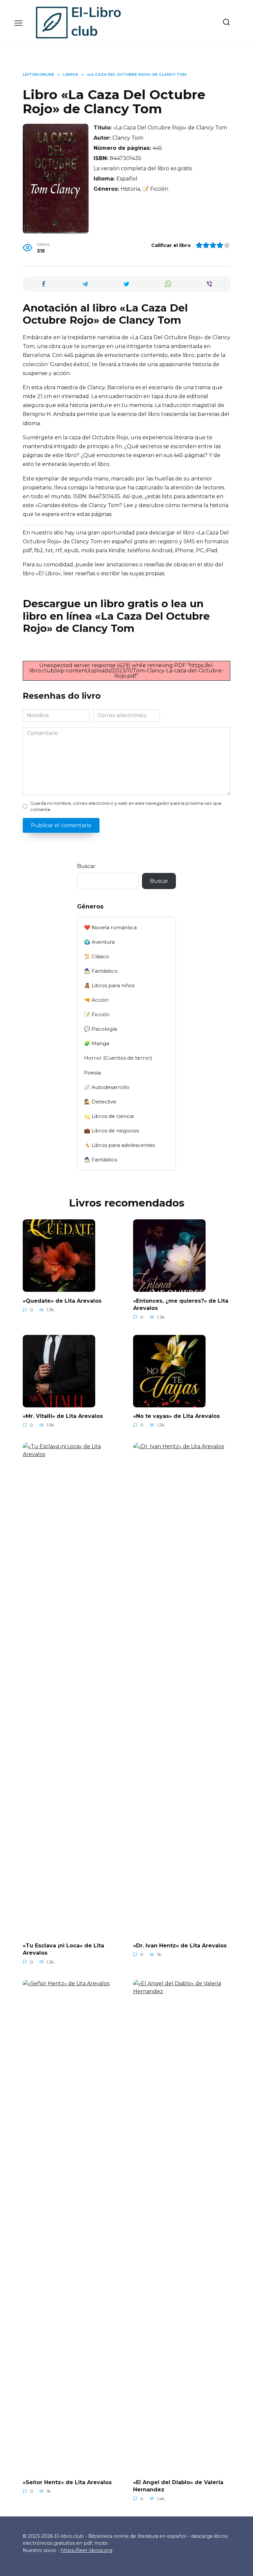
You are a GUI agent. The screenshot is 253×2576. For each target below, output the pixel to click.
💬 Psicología (100, 1029)
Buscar (86, 866)
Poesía (92, 1073)
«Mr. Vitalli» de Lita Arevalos (63, 1416)
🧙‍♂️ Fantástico (101, 971)
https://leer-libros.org (86, 2550)
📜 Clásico (97, 956)
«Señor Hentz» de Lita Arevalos (67, 2482)
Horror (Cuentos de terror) (118, 1058)
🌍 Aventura (99, 942)
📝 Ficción (97, 1014)
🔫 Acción (96, 1000)
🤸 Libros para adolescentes (119, 1145)
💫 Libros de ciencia (109, 1116)
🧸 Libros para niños (109, 985)
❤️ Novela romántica (110, 927)
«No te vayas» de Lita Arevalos (176, 1416)
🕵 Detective (100, 1102)
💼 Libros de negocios (112, 1131)
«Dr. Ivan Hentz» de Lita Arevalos (180, 1945)
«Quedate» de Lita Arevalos (62, 1301)
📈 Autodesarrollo (107, 1087)
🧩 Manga (97, 1043)
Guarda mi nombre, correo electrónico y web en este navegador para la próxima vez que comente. (126, 806)
